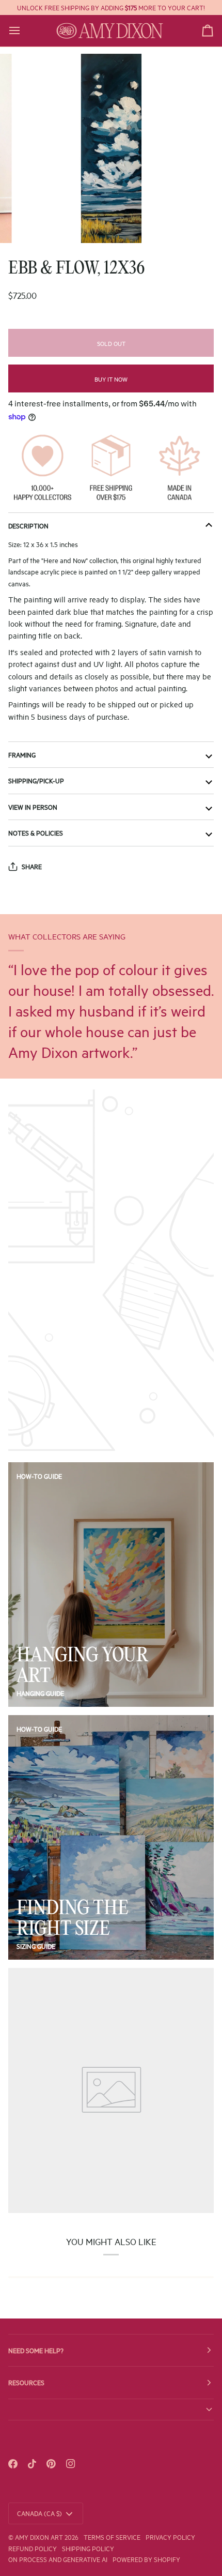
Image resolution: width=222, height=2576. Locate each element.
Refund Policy (33, 2548)
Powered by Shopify (146, 2559)
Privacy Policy (170, 2537)
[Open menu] (24, 31)
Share (32, 866)
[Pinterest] (51, 2464)
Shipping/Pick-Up (36, 780)
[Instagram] (71, 2464)
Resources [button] (26, 2382)
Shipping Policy (88, 2548)
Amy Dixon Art (40, 2537)
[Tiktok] (32, 2464)
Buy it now (111, 379)
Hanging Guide (40, 1693)
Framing (22, 754)
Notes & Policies (36, 832)
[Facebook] (13, 2464)
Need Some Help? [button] (36, 2350)
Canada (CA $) (39, 2513)
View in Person (33, 807)
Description (28, 525)
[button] (111, 2410)
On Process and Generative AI (58, 2559)
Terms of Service (112, 2537)
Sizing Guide (36, 1946)
